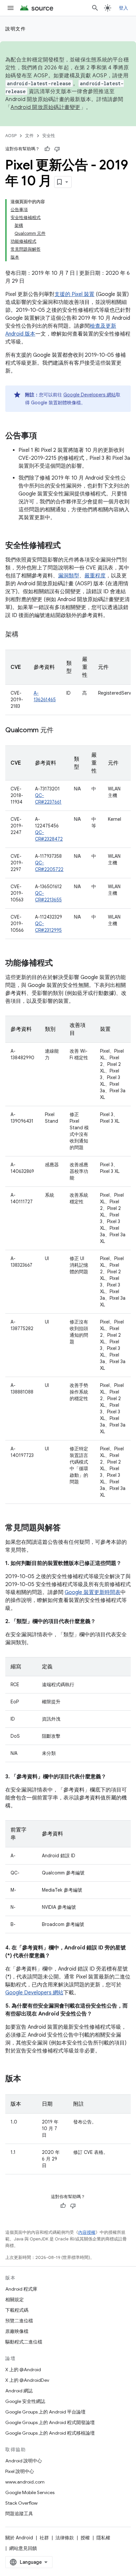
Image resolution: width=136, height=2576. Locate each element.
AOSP (11, 136)
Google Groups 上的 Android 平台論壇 (45, 2412)
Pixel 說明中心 (20, 2471)
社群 (44, 2538)
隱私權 (103, 2538)
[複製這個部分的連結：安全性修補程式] (67, 546)
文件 (29, 136)
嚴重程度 (95, 576)
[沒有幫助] (57, 149)
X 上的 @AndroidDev (27, 2380)
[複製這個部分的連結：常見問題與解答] (67, 1528)
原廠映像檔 (17, 2331)
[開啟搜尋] (95, 8)
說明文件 (16, 29)
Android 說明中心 (24, 2461)
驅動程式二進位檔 (24, 2342)
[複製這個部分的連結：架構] (25, 635)
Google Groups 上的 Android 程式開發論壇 (50, 2422)
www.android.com (25, 2482)
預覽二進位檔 (19, 2321)
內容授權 (87, 2232)
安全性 (49, 136)
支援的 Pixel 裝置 (74, 294)
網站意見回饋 (23, 2548)
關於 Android (19, 2538)
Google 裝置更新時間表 (93, 1592)
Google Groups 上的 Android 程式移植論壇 (50, 2433)
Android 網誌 (19, 2391)
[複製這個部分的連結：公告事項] (44, 436)
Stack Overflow (21, 2503)
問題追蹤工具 (19, 2514)
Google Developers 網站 (90, 395)
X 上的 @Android (23, 2370)
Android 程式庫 (21, 2289)
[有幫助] (47, 149)
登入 (124, 8)
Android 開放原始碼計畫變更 (45, 107)
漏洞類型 (69, 576)
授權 (85, 2538)
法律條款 (65, 2538)
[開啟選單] (11, 8)
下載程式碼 (17, 2310)
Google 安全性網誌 (25, 2401)
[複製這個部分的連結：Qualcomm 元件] (60, 731)
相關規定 (15, 2300)
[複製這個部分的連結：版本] (28, 2079)
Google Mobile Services (30, 2492)
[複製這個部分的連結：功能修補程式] (59, 963)
